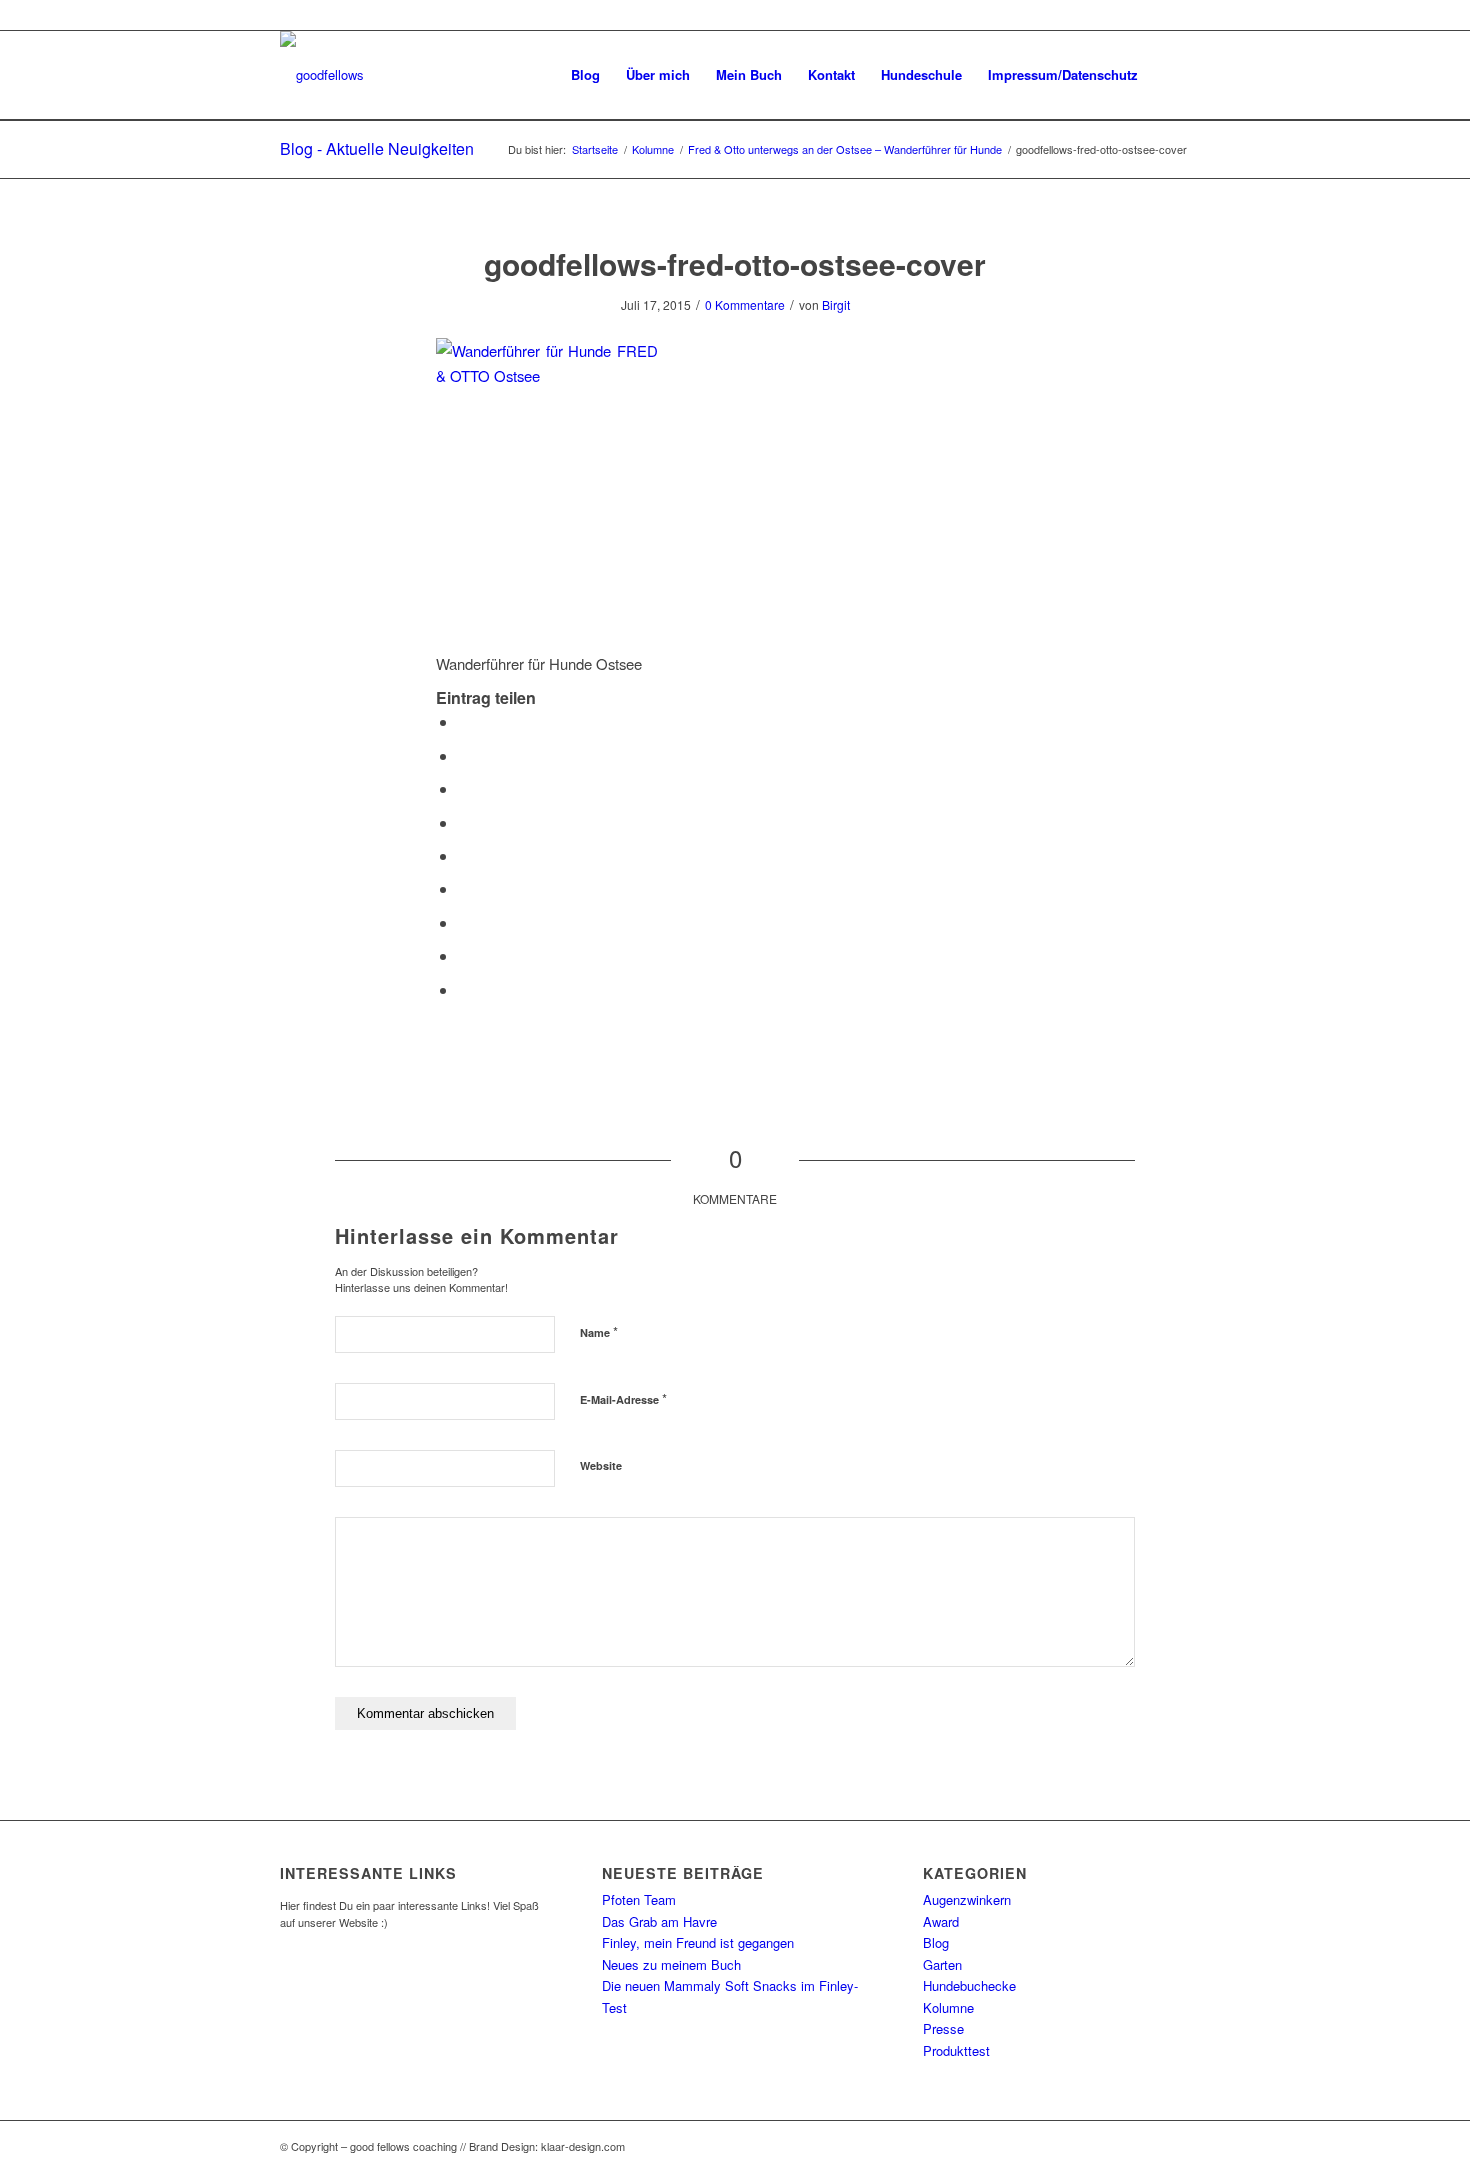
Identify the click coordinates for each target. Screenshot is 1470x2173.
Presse (943, 2028)
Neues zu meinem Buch (671, 1964)
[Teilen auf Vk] (464, 922)
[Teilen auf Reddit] (464, 955)
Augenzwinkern (967, 1899)
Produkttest (956, 2050)
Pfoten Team (639, 1899)
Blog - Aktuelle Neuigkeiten (377, 148)
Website (601, 1465)
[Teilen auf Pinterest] (464, 822)
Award (941, 1921)
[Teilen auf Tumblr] (464, 888)
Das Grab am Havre (659, 1921)
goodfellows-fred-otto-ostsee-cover (735, 263)
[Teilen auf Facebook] (464, 721)
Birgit (836, 304)
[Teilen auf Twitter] (464, 755)
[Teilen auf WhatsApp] (464, 788)
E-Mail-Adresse (623, 1398)
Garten (942, 1964)
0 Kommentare (745, 304)
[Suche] (1170, 75)
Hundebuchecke (969, 1985)
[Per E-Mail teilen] (464, 989)
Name (599, 1331)
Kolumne (948, 2007)
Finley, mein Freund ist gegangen (698, 1942)
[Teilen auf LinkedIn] (464, 855)
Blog (936, 1942)
